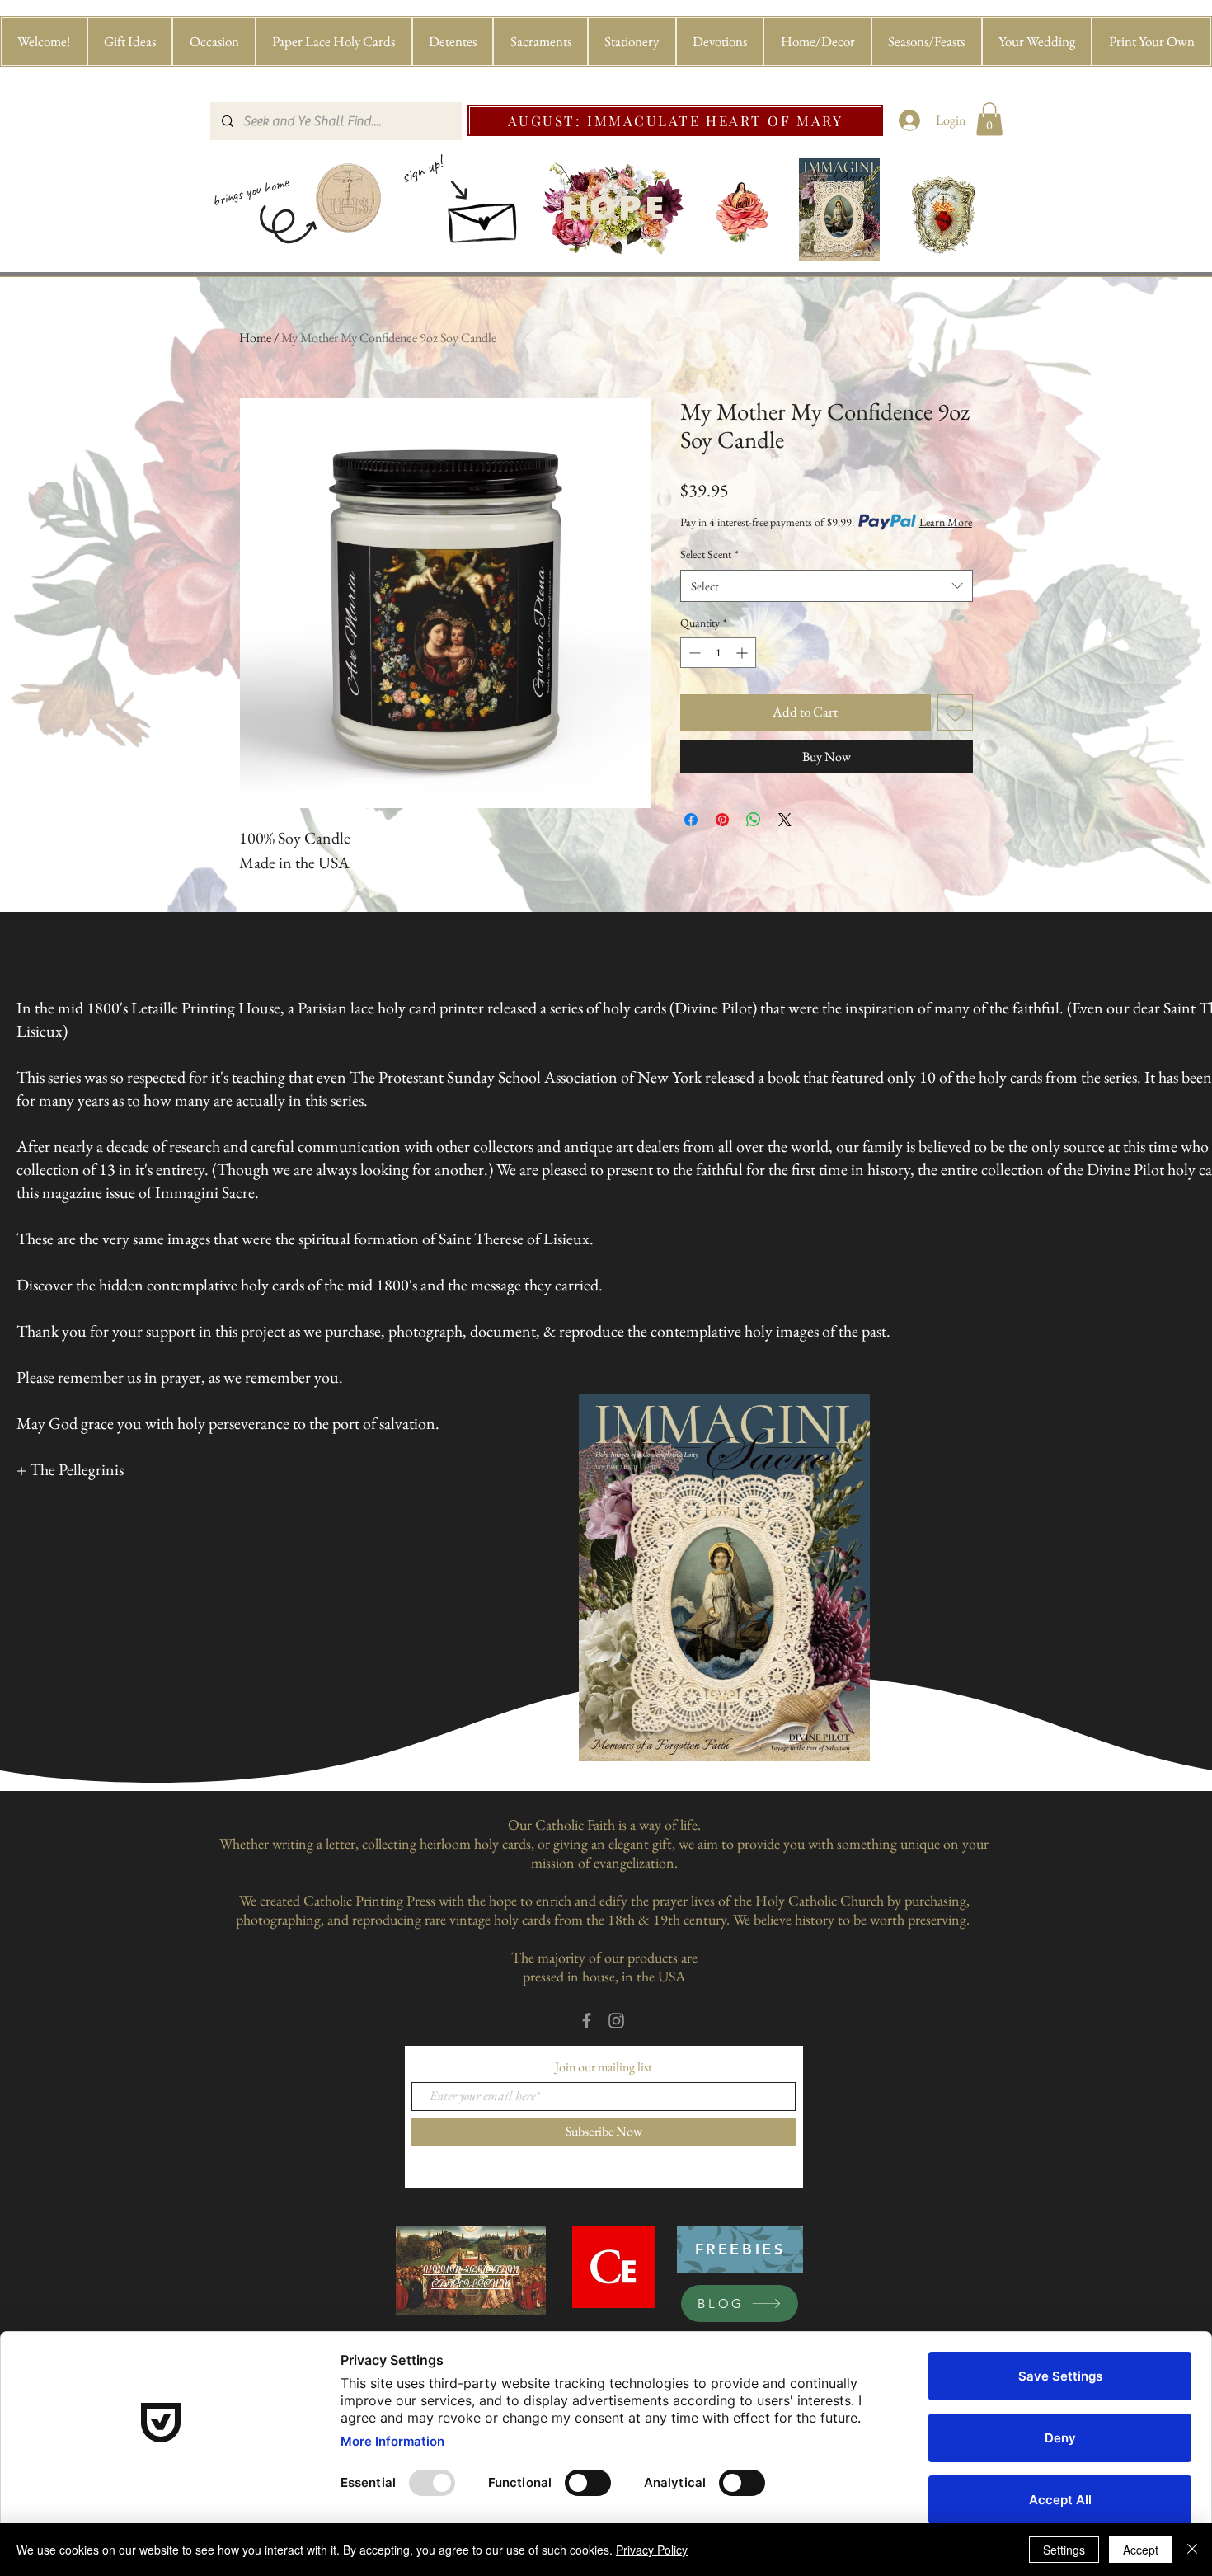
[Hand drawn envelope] (484, 217)
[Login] (910, 120)
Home (255, 338)
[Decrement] (693, 653)
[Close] (1192, 2550)
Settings (1064, 2550)
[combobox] (827, 586)
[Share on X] (785, 820)
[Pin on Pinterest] (722, 820)
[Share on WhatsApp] (754, 820)
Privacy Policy (652, 2550)
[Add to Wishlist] (956, 712)
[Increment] (743, 653)
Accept (1141, 2550)
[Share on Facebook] (691, 820)
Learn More (946, 522)
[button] (130, 42)
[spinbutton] (718, 653)
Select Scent (709, 554)
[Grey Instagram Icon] (616, 2021)
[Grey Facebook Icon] (587, 2021)
